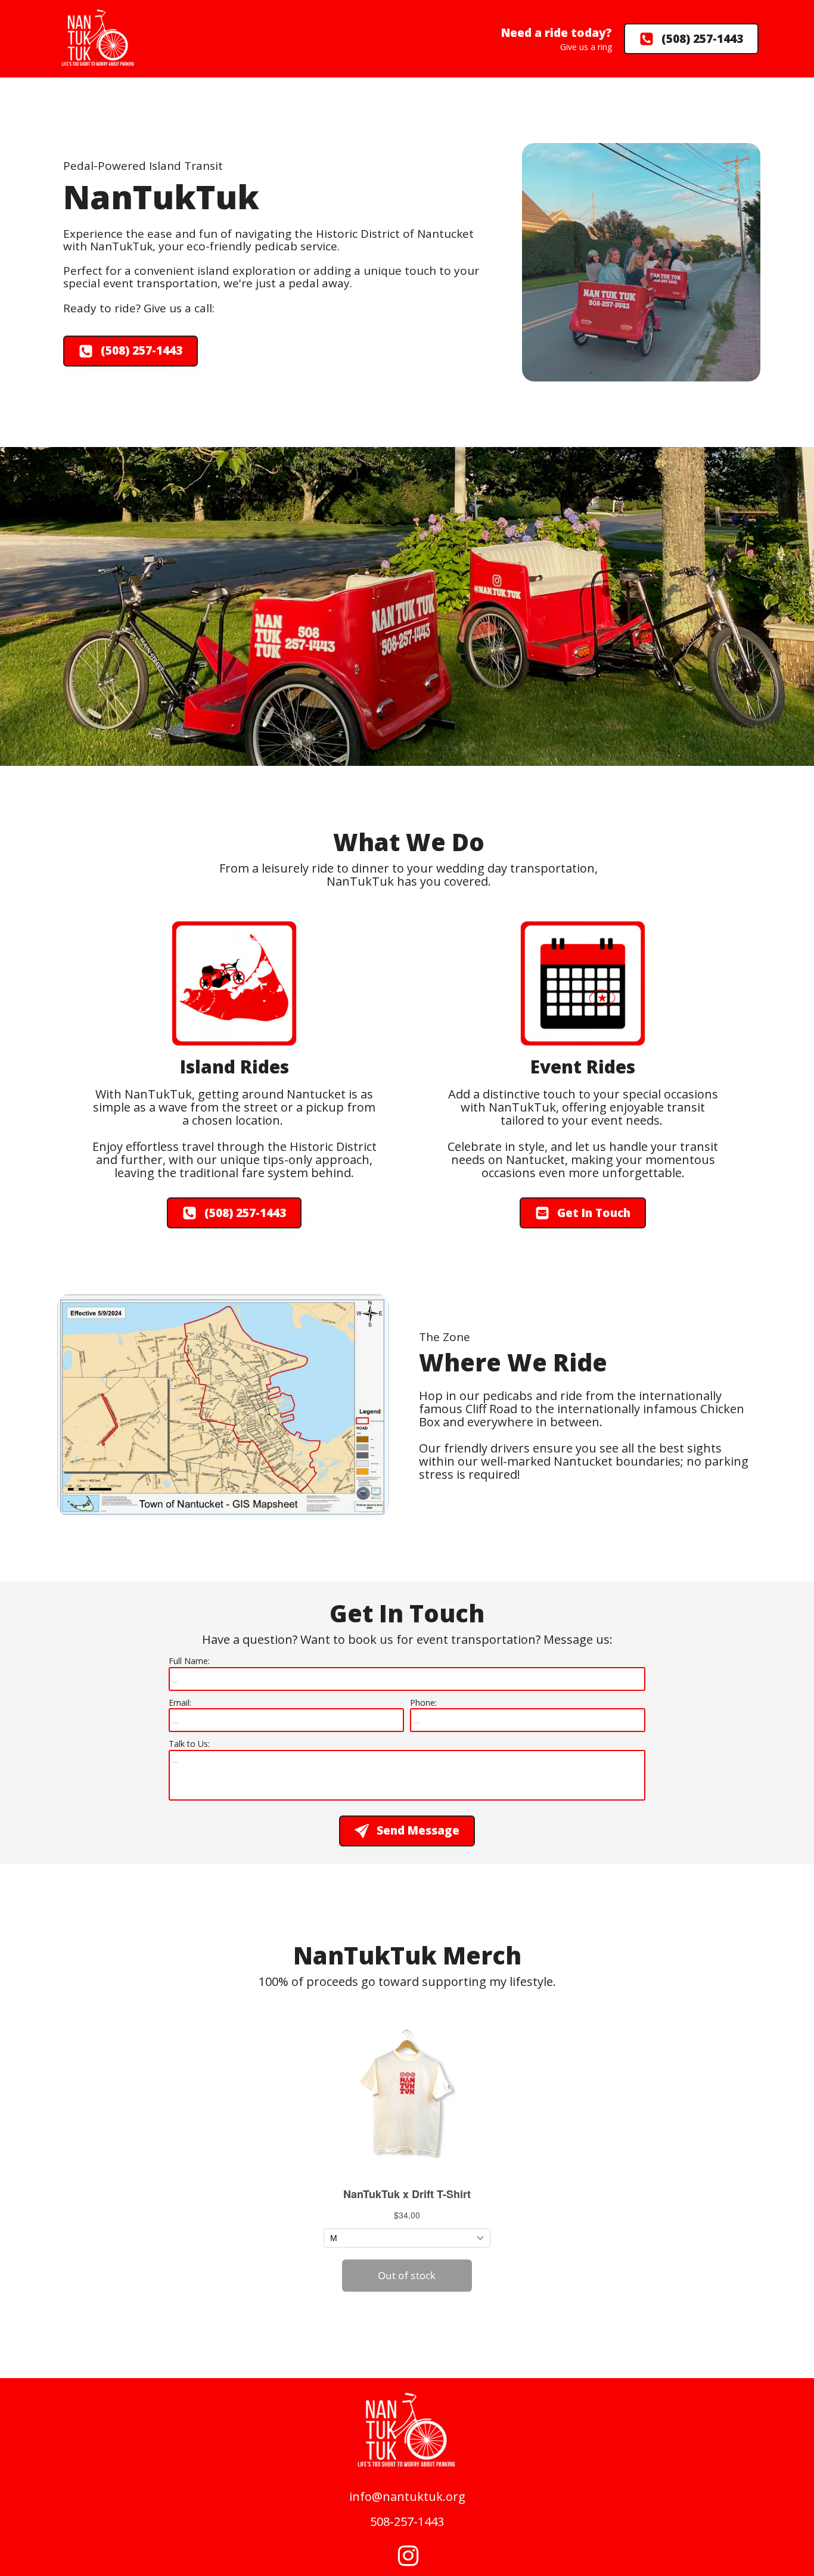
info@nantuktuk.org (407, 2496)
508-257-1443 (407, 2522)
